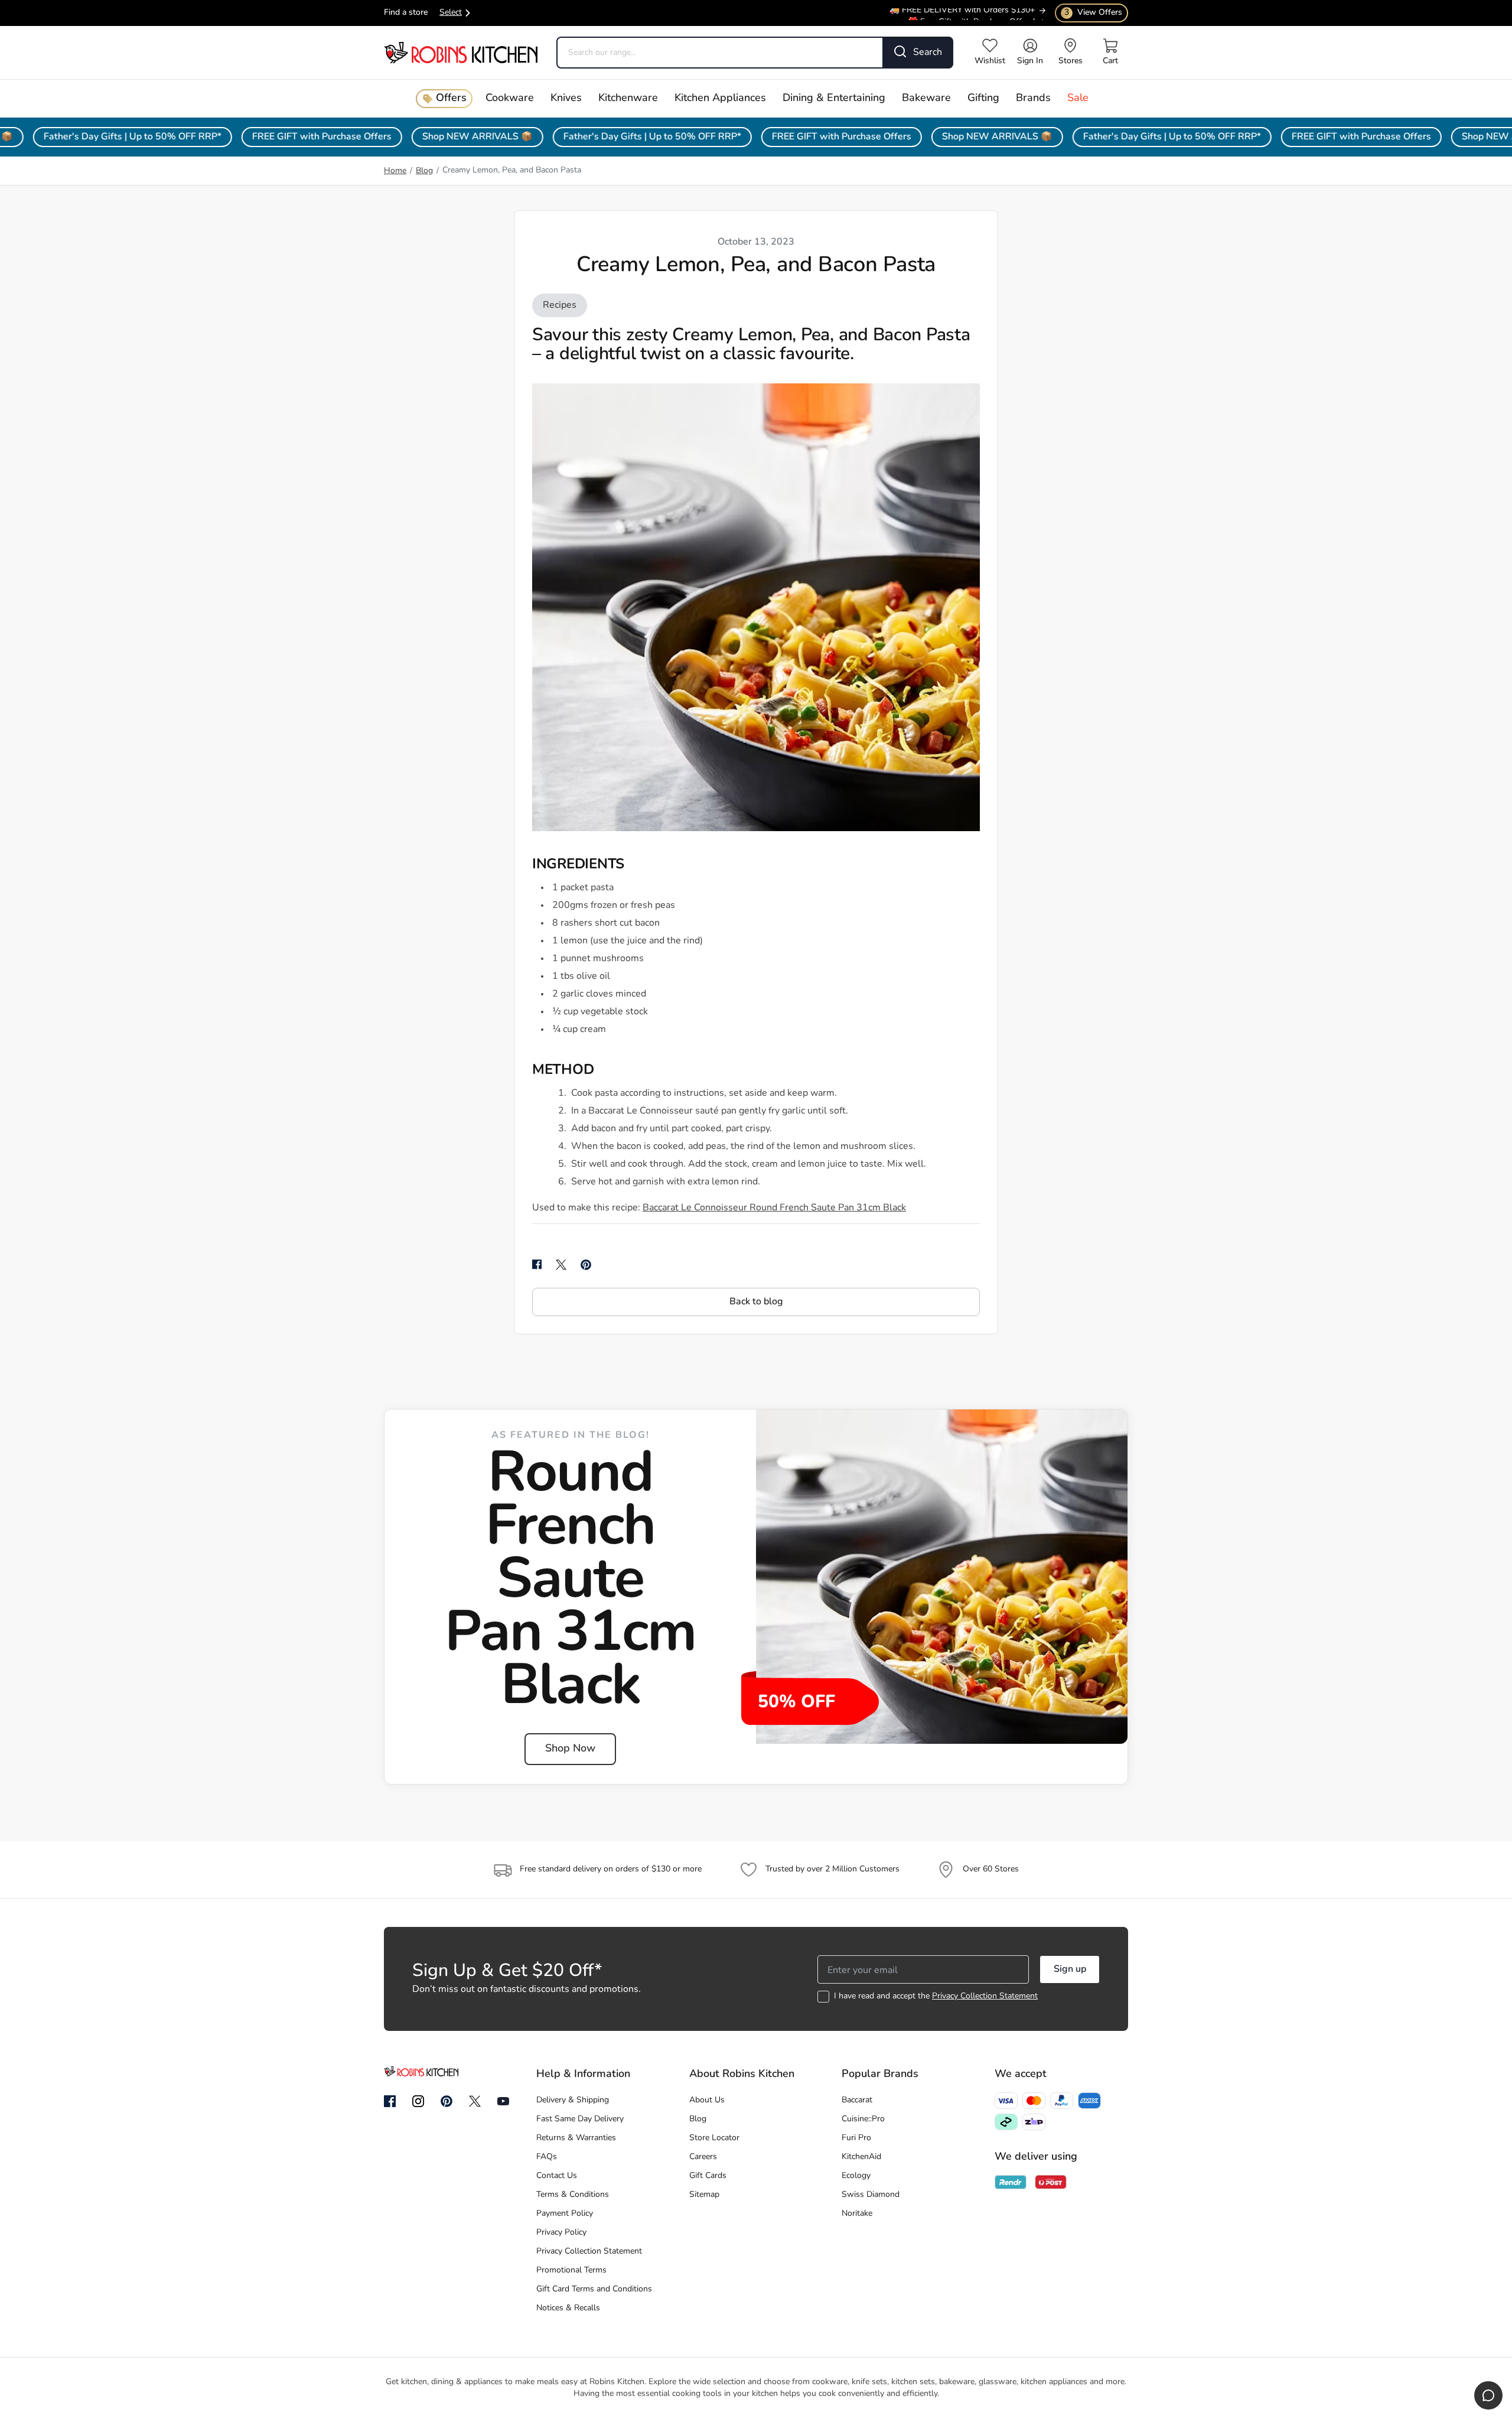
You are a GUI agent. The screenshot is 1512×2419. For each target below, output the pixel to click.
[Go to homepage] (461, 52)
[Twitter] (475, 2101)
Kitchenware (628, 99)
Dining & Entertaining (834, 99)
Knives (566, 99)
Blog (424, 171)
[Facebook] (390, 2102)
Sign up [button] (1070, 1969)
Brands (1033, 99)
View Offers (1093, 13)
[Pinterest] (447, 2101)
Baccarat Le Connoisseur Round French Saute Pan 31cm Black (774, 1208)
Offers (451, 99)
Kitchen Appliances (720, 99)
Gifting (983, 99)
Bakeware (926, 99)
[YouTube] (503, 2101)
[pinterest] (586, 1265)
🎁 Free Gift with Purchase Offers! (971, 16)
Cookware (510, 99)
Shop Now (570, 1749)
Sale (1078, 99)
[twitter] (561, 1265)
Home (395, 171)
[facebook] (537, 1265)
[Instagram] (418, 2102)
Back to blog (756, 1302)
